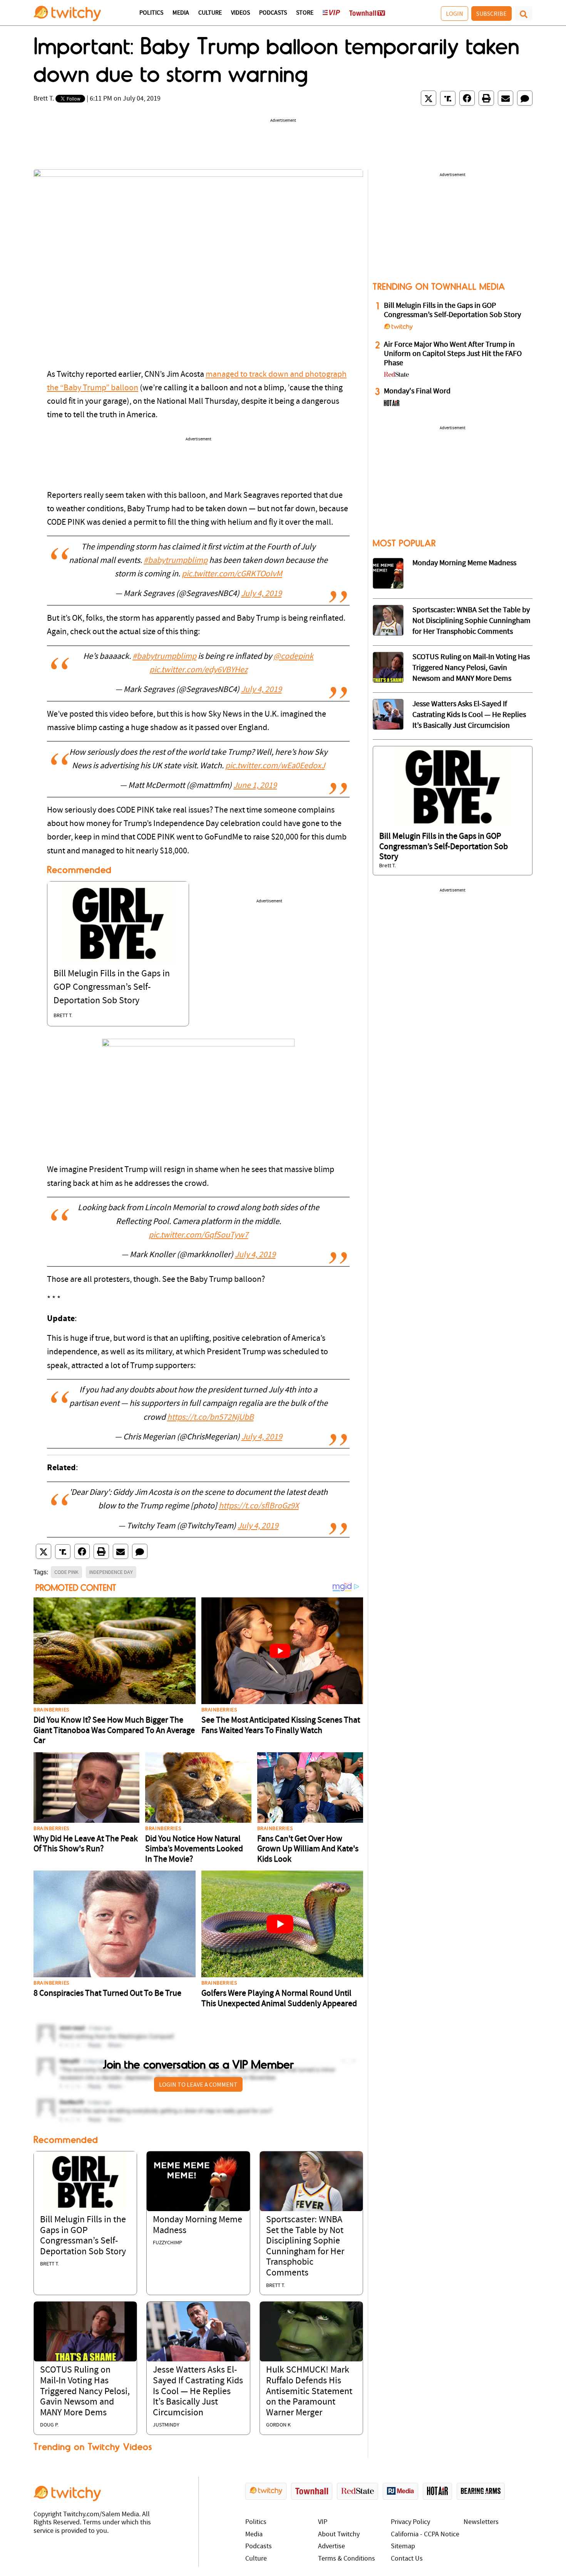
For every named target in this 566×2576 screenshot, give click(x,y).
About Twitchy (339, 2535)
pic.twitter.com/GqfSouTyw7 (198, 1235)
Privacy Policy (410, 2522)
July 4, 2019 (261, 594)
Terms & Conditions (347, 2559)
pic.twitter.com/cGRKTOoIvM (232, 574)
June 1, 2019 (255, 786)
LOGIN (455, 13)
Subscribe (491, 13)
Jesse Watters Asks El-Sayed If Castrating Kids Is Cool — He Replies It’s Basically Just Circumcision (198, 2391)
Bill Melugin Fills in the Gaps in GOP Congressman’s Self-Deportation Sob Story (112, 987)
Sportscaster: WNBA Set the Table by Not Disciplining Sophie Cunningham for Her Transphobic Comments (471, 621)
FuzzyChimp (167, 2243)
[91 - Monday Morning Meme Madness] (388, 573)
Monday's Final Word (417, 391)
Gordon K (278, 2425)
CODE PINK (66, 1572)
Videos (240, 13)
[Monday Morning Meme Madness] (198, 2181)
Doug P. (49, 2425)
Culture (210, 13)
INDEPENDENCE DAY (111, 1572)
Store (305, 13)
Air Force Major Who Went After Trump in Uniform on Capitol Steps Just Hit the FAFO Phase (453, 354)
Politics (151, 13)
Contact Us (407, 2559)
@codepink (293, 657)
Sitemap (403, 2547)
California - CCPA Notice (425, 2535)
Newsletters (481, 2522)
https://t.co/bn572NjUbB (210, 1418)
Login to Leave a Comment (198, 2084)
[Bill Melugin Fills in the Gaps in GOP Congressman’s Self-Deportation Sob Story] (118, 923)
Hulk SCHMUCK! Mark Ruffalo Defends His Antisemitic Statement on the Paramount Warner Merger (309, 2391)
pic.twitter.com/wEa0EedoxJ (275, 766)
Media (181, 13)
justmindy (166, 2425)
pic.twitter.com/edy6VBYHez (198, 670)
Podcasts (273, 13)
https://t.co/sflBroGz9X (259, 1506)
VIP (323, 2522)
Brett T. (44, 99)
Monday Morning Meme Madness (464, 563)
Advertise (332, 2547)
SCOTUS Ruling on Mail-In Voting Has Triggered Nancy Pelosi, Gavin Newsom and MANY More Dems (85, 2391)
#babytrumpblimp (176, 561)
